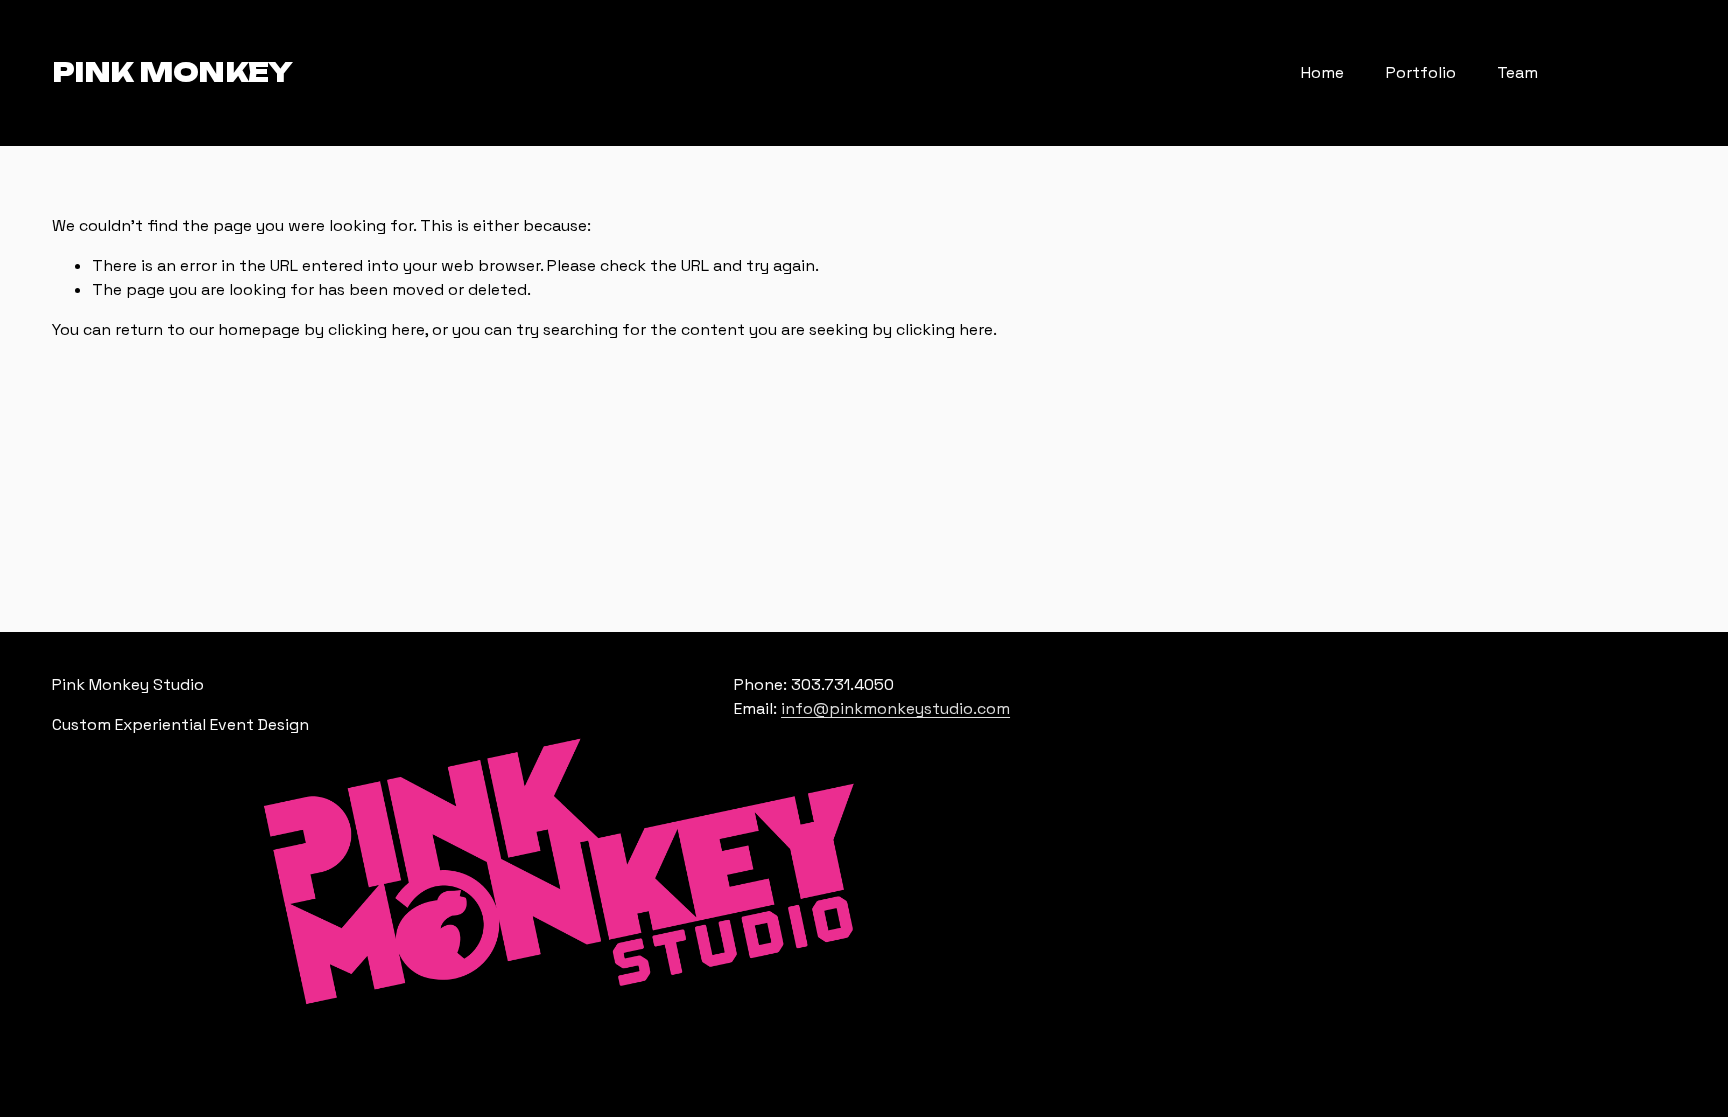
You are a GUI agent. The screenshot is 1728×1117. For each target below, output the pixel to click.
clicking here (376, 329)
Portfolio (1421, 72)
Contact (1618, 73)
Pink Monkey (172, 72)
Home (1322, 72)
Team (1517, 72)
